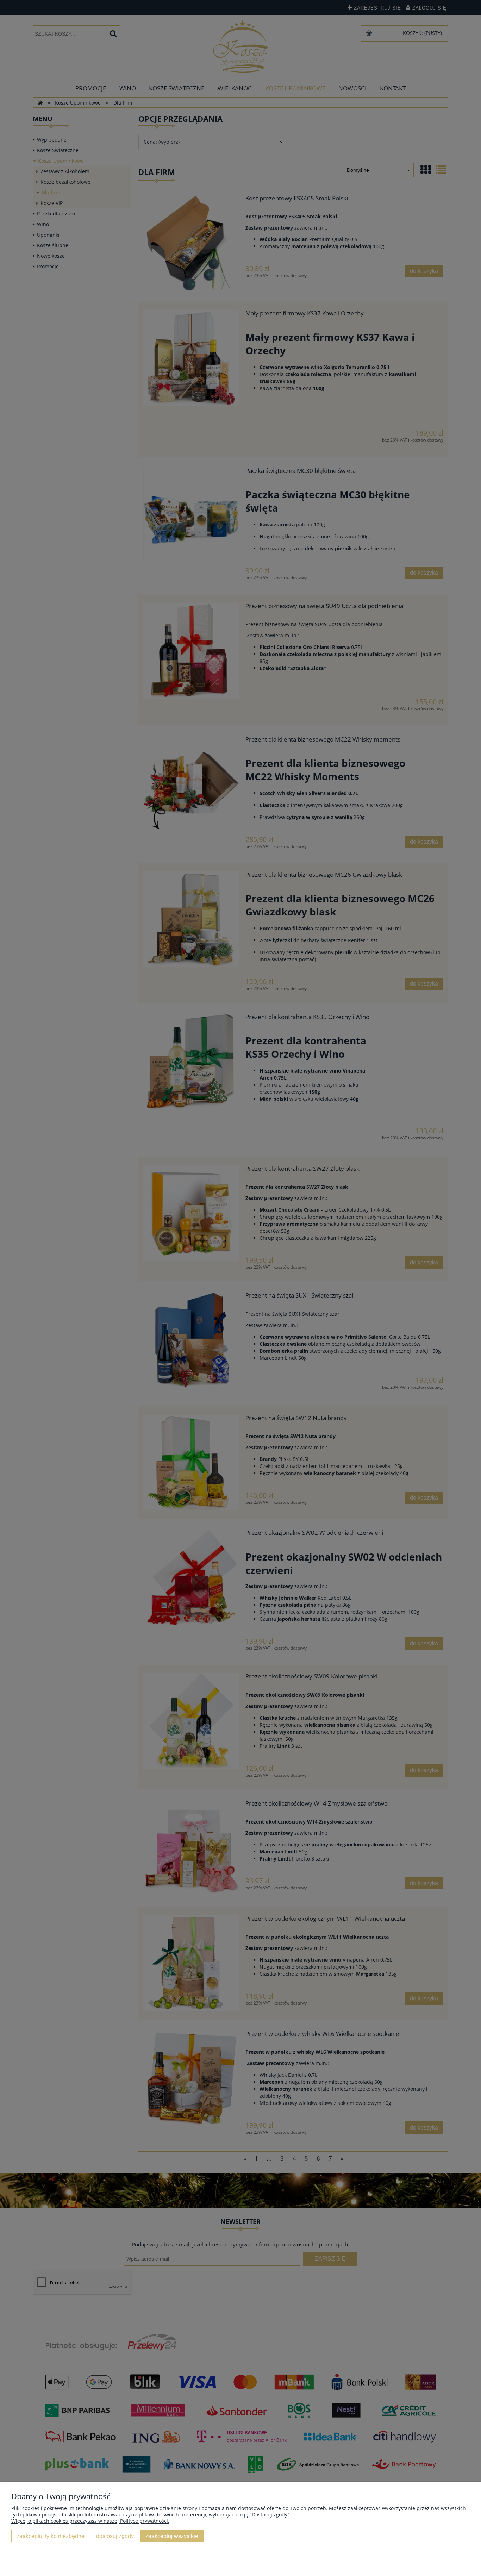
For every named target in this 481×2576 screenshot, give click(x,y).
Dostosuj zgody (115, 2536)
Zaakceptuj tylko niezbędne (51, 2536)
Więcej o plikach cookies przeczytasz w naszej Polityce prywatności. (90, 2521)
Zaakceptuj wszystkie (172, 2536)
